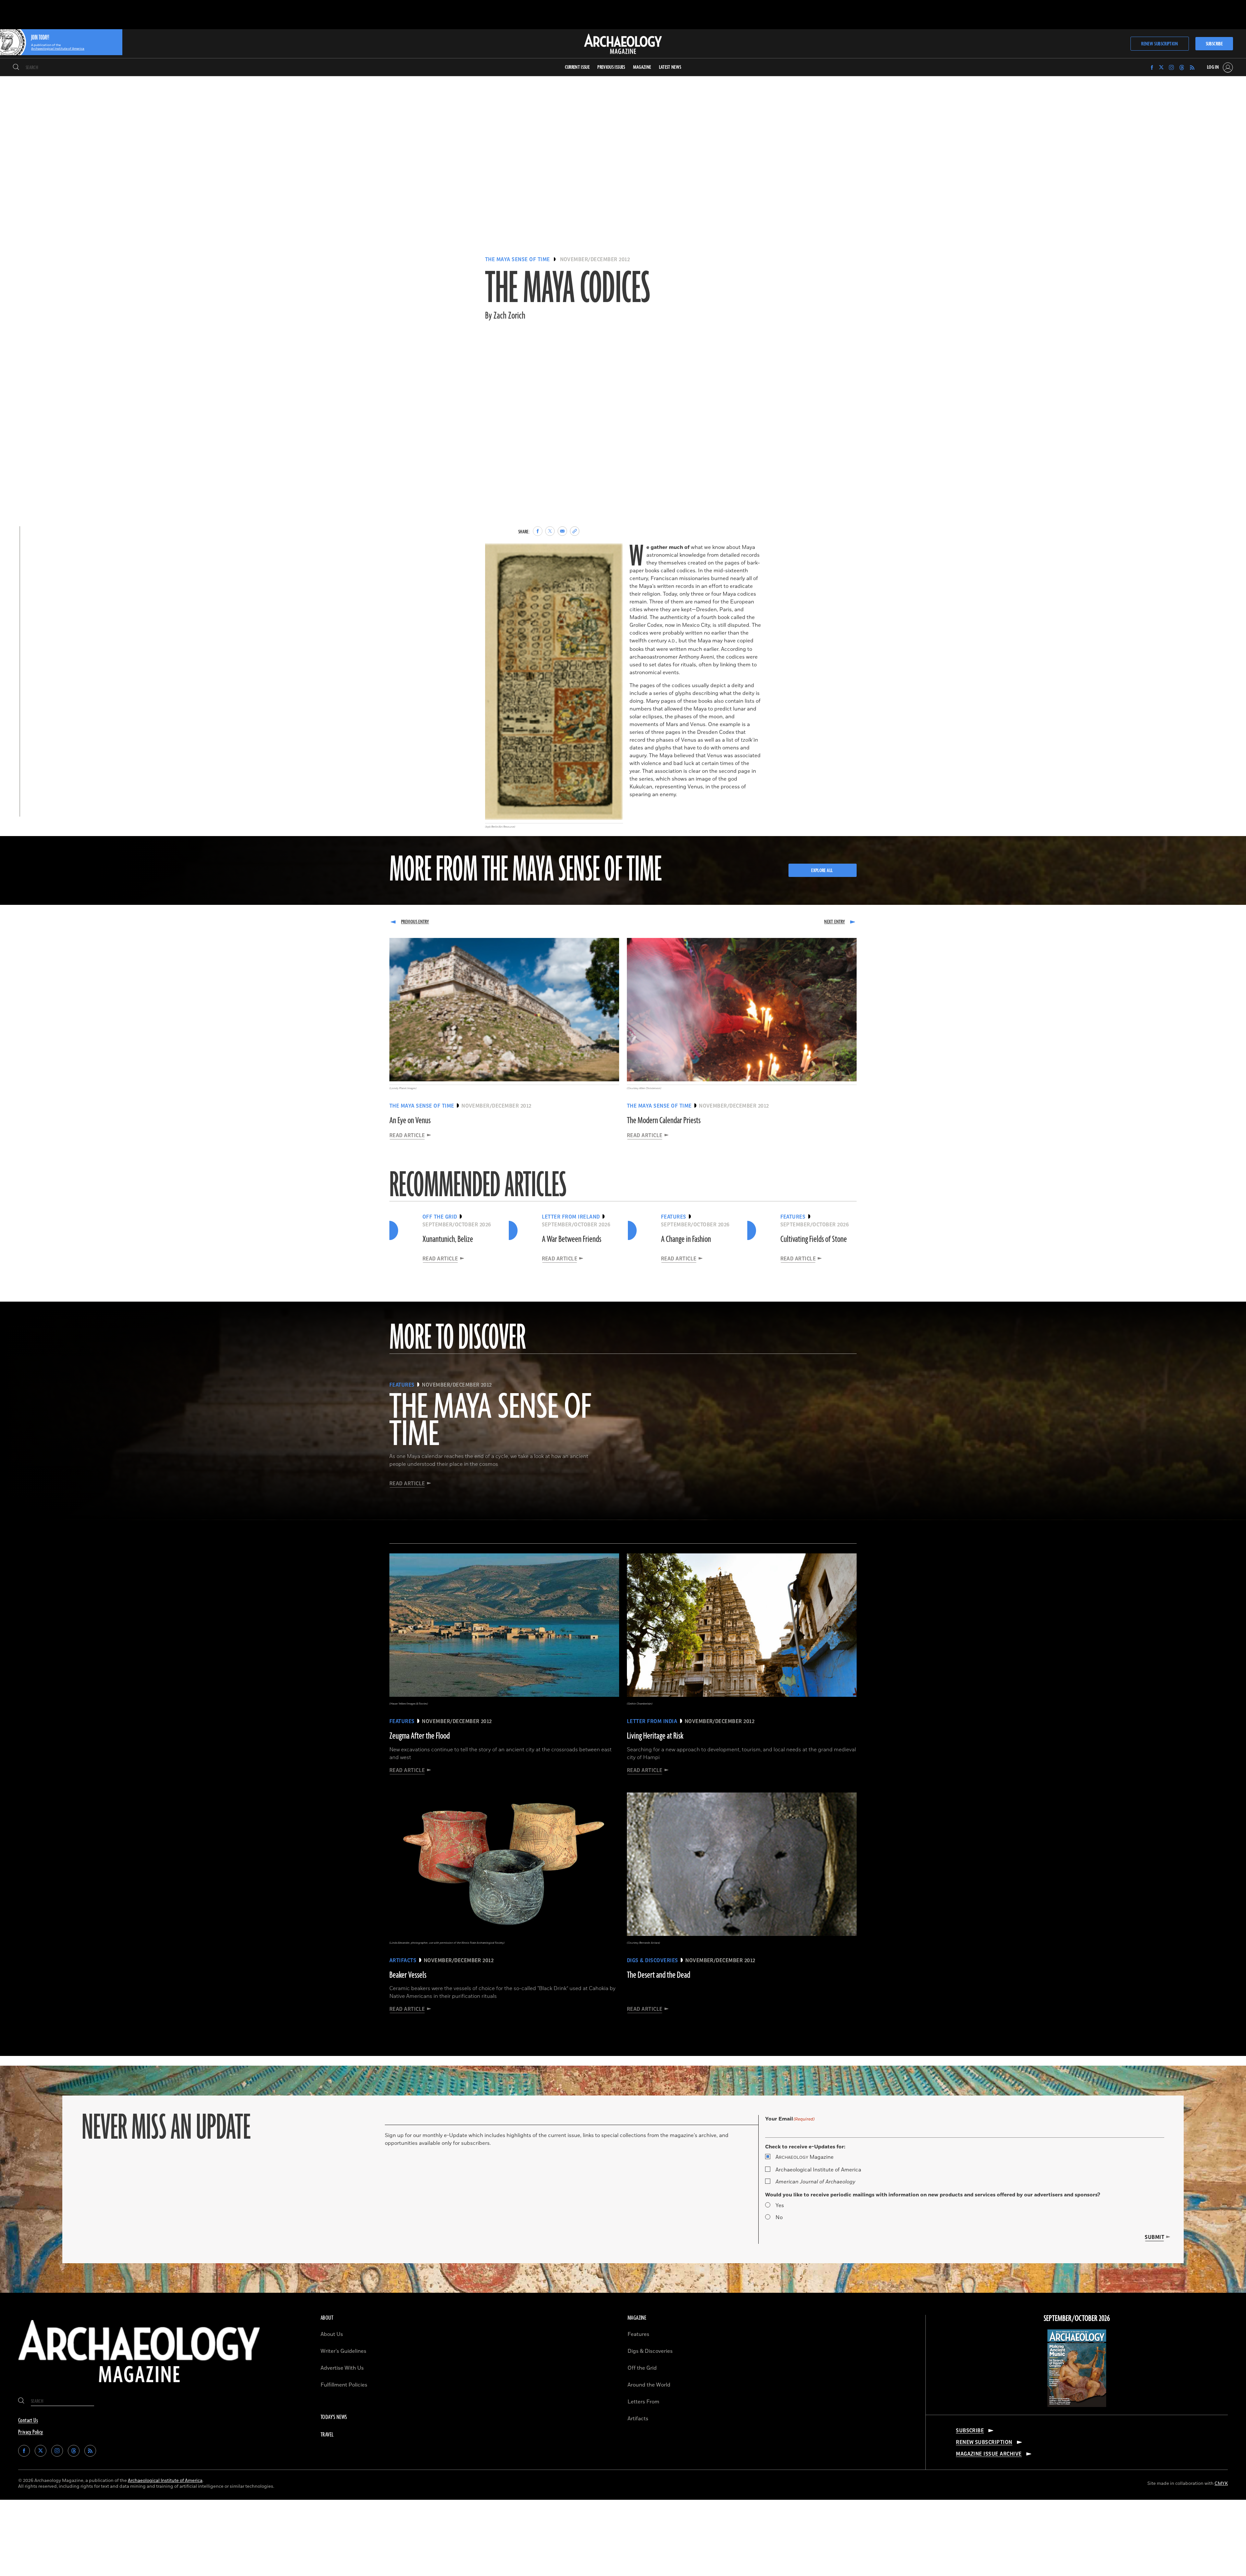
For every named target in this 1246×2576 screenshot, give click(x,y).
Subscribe (1214, 44)
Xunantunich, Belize (448, 1239)
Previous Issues (611, 67)
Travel (327, 2435)
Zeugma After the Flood (420, 1736)
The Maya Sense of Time (518, 260)
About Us (332, 2334)
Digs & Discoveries (650, 2351)
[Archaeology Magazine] (139, 2388)
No (779, 2218)
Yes (780, 2205)
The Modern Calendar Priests (664, 1121)
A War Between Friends (572, 1239)
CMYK (1221, 2483)
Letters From (643, 2402)
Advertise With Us (342, 2368)
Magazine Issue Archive (989, 2454)
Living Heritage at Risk (655, 1736)
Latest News (670, 67)
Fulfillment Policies (344, 2385)
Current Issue (577, 67)
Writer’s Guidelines (343, 2351)
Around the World (649, 2385)
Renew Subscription (1160, 44)
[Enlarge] (615, 553)
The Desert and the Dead (659, 1975)
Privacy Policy (31, 2432)
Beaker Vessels (408, 1975)
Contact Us (28, 2421)
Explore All (822, 871)
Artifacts (638, 2419)
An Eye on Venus (410, 1121)
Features (638, 2334)
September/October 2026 (1077, 2319)
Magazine (805, 2157)
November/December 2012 (595, 260)
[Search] (16, 67)
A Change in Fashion (686, 1239)
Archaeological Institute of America (818, 2170)
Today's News (334, 2417)
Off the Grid (642, 2368)
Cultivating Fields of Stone (814, 1239)
